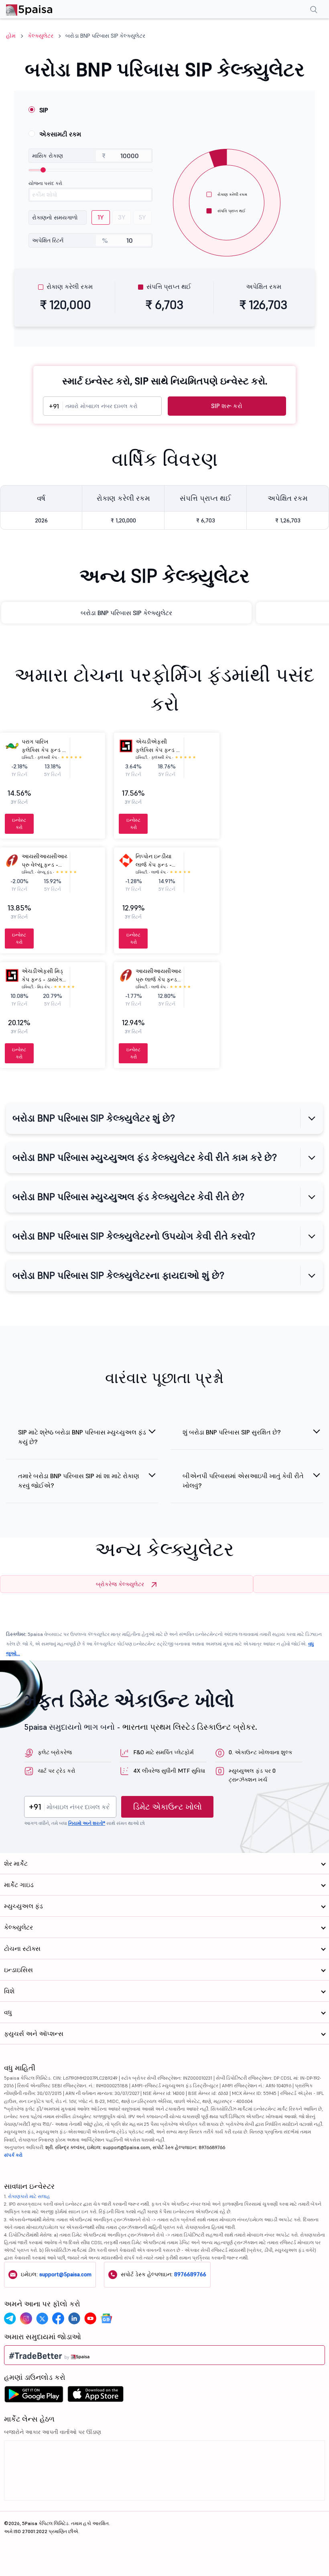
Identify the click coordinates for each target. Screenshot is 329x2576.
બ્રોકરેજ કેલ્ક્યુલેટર (120, 1584)
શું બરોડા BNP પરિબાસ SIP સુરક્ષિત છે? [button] (232, 1432)
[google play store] (34, 2396)
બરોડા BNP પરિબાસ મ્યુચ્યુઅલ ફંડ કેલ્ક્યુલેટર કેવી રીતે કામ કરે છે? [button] (145, 1157)
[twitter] (42, 2318)
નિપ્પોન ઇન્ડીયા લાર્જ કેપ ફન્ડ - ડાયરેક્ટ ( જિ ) (154, 865)
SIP (44, 110)
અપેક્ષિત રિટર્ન (48, 240)
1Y (101, 217)
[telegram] (10, 2318)
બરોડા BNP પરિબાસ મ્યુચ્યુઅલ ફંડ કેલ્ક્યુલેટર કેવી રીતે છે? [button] (128, 1197)
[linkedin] (74, 2318)
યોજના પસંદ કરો (45, 183)
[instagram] (26, 2318)
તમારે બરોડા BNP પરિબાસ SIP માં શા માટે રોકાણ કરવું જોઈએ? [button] (79, 1481)
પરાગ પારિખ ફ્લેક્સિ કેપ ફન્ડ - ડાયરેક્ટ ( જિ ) (43, 750)
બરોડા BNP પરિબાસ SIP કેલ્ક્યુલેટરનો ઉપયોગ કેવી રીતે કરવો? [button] (134, 1236)
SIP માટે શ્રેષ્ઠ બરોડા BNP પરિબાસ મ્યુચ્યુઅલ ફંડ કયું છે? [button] (82, 1437)
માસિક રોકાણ (48, 156)
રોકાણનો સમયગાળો (55, 217)
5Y (142, 217)
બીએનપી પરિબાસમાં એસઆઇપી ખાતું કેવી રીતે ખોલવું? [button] (243, 1481)
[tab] (164, 1118)
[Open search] (314, 10)
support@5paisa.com (65, 2274)
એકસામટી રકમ (60, 134)
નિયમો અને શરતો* (87, 1823)
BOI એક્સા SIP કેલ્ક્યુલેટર (126, 613)
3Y (122, 217)
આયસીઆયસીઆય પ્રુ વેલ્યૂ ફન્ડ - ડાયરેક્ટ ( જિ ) (45, 865)
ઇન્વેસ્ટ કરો (19, 824)
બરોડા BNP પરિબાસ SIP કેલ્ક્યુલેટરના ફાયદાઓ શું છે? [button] (118, 1275)
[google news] (106, 2318)
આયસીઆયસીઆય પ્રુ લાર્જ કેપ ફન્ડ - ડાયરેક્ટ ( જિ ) (159, 979)
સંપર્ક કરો (13, 2155)
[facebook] (58, 2318)
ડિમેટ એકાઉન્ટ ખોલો (168, 1807)
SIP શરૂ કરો (227, 406)
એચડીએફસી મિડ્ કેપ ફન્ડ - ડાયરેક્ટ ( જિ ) (44, 979)
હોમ (11, 36)
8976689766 (190, 2274)
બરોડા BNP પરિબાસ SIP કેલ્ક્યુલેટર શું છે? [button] (94, 1118)
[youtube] (90, 2318)
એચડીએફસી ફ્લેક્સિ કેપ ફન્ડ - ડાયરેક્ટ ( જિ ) (157, 750)
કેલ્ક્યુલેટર (41, 36)
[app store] (96, 2396)
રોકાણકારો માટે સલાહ (29, 2196)
